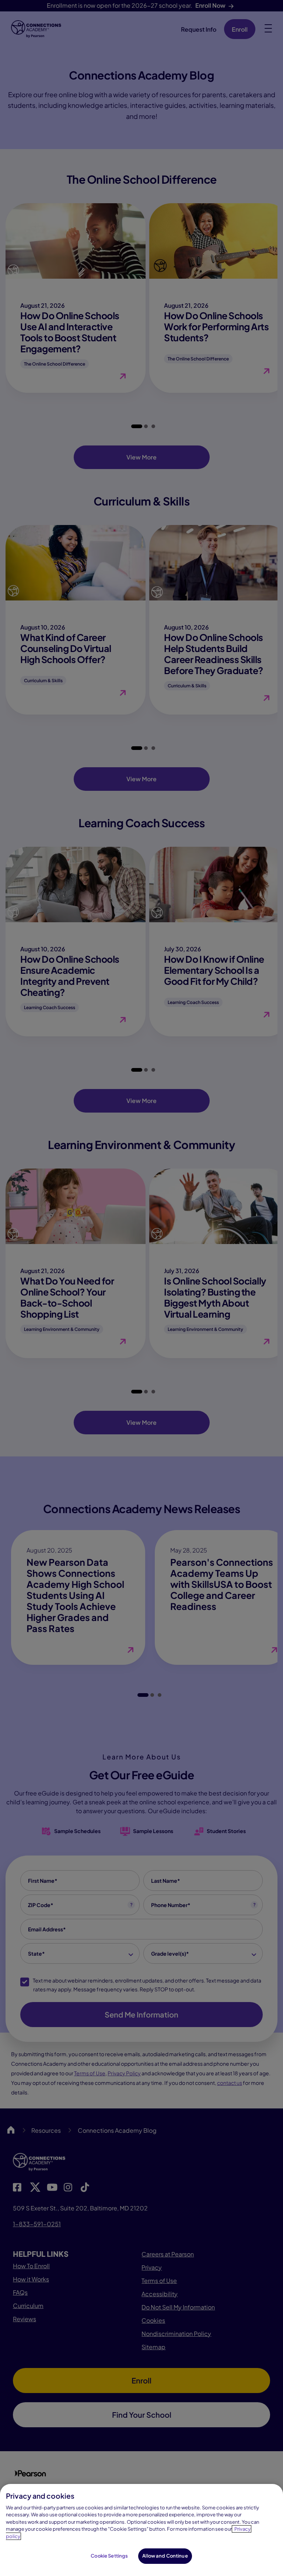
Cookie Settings (109, 2556)
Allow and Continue (165, 2556)
